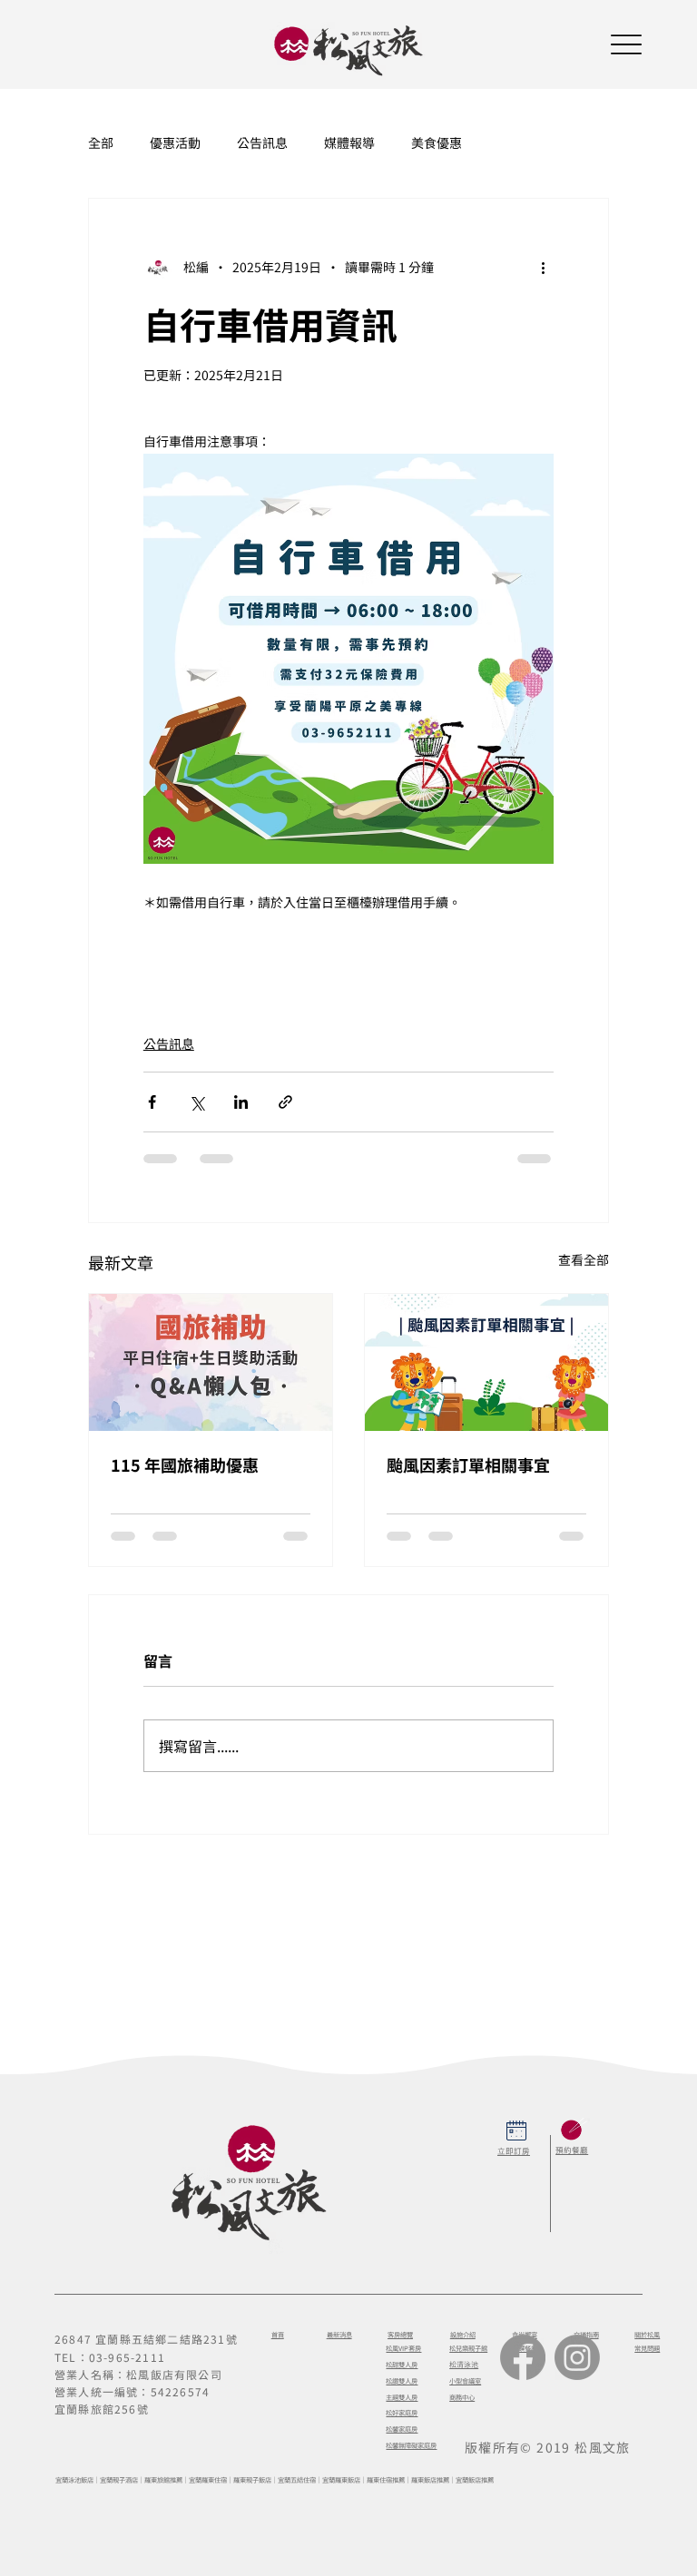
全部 (101, 143)
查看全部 (584, 1259)
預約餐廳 (572, 2150)
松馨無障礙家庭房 (411, 2445)
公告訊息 (262, 143)
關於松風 (647, 2335)
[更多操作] (543, 268)
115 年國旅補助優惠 (185, 1464)
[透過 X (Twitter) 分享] (196, 1102)
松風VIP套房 (403, 2348)
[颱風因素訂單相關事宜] (486, 1362)
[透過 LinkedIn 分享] (241, 1102)
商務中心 (462, 2397)
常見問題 (647, 2348)
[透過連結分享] (285, 1102)
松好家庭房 (402, 2413)
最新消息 (339, 2335)
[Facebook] (523, 2357)
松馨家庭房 (402, 2429)
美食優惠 (437, 143)
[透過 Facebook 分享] (152, 1102)
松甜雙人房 (402, 2365)
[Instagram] (577, 2357)
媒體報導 (349, 143)
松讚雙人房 (402, 2381)
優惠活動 (175, 143)
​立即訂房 (514, 2150)
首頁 (278, 2335)
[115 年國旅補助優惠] (211, 1362)
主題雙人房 (402, 2397)
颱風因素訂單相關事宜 (468, 1464)
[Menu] (626, 44)
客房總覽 (400, 2335)
